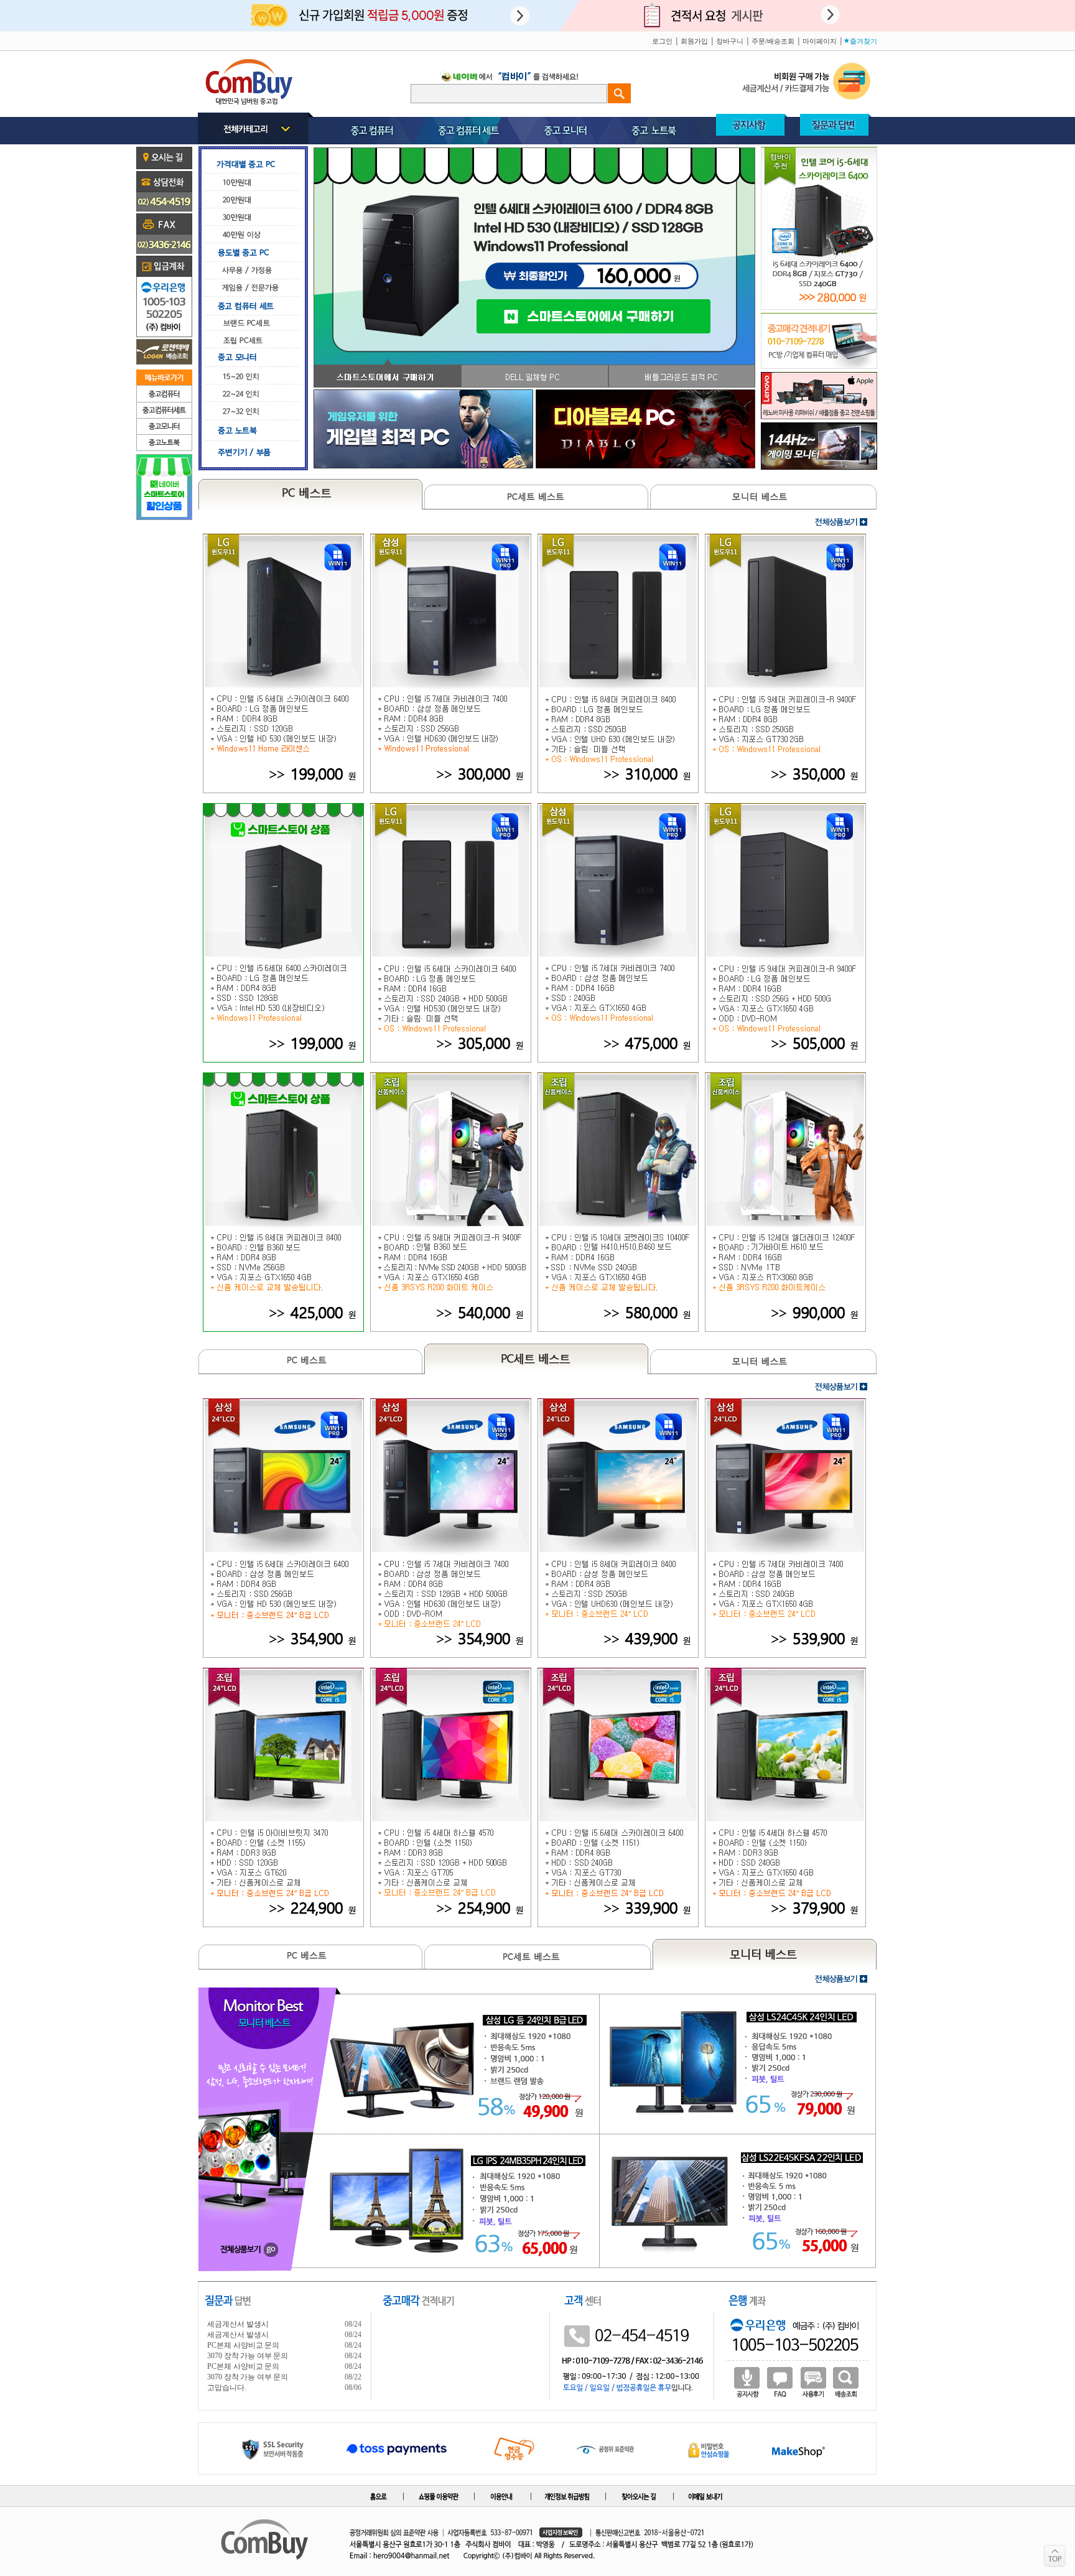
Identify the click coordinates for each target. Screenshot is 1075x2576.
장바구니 (730, 41)
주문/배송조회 (773, 41)
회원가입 (694, 41)
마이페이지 (820, 41)
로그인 (662, 41)
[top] (1055, 2556)
